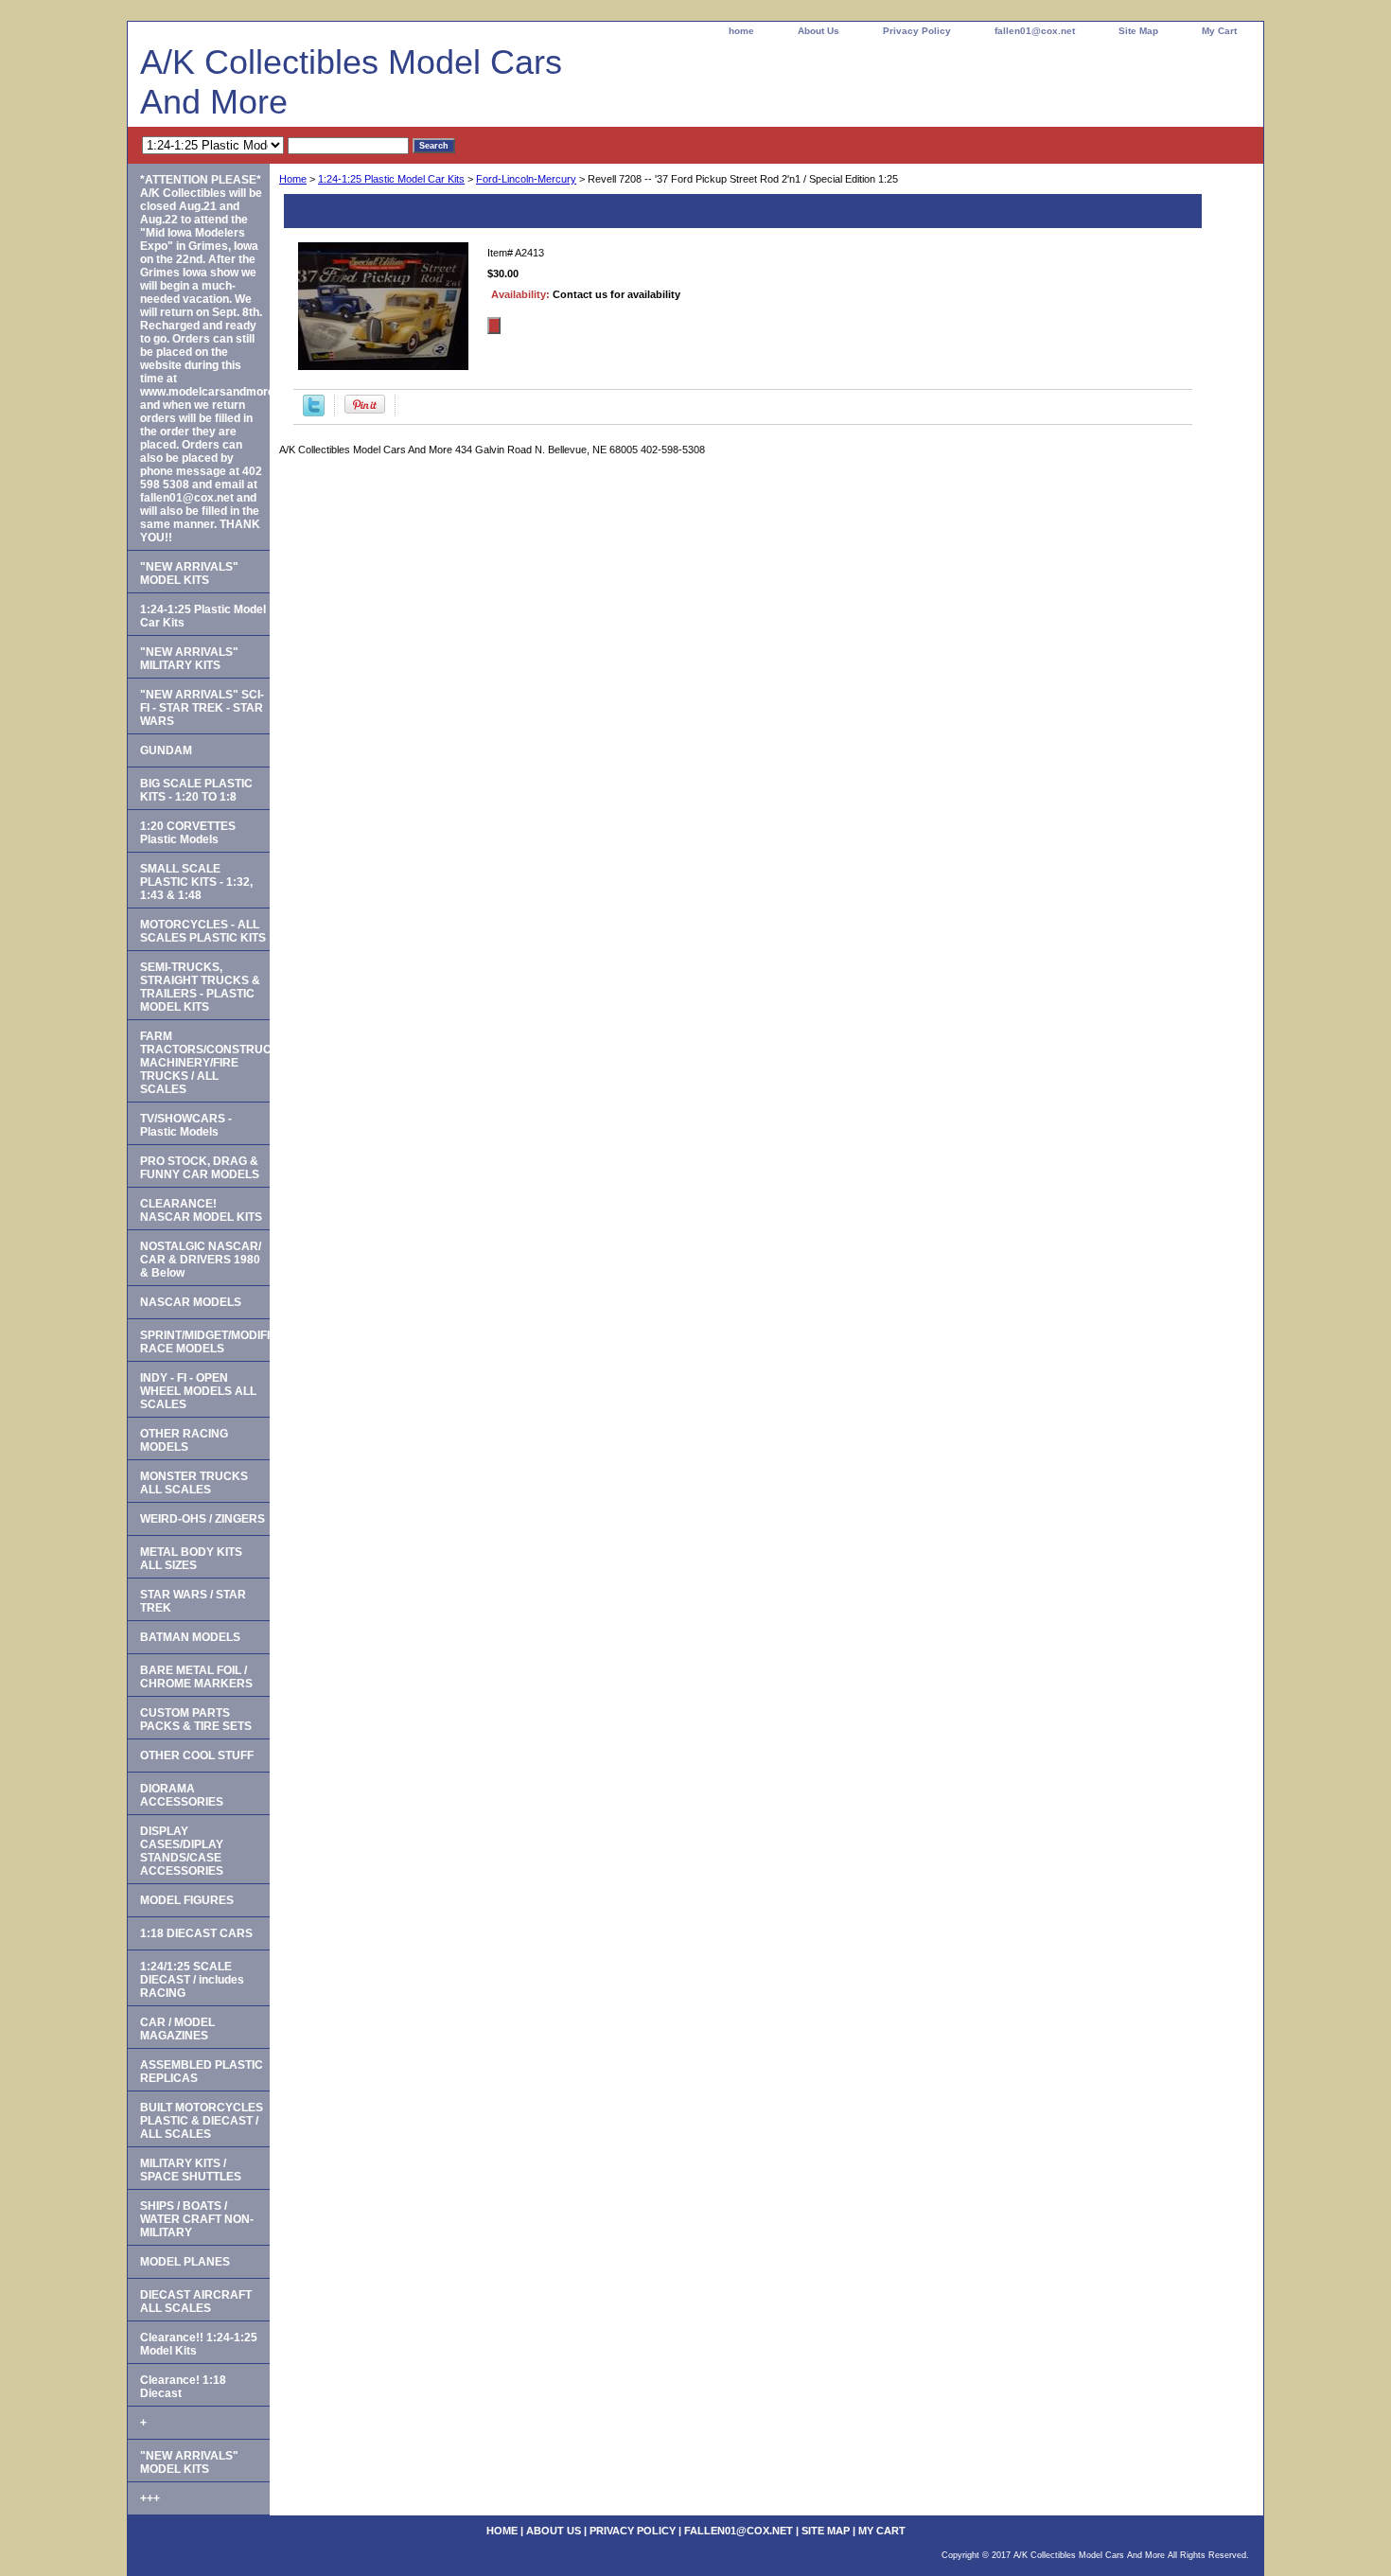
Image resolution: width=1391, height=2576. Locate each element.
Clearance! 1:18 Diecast (183, 2387)
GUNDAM (166, 750)
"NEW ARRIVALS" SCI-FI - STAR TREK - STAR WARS (202, 708)
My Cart (1219, 31)
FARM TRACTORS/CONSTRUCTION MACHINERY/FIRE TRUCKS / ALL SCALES (205, 1063)
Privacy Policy (917, 31)
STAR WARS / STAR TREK (193, 1601)
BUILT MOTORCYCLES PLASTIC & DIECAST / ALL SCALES (202, 2121)
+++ (150, 2498)
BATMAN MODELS (190, 1637)
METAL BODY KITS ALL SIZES (191, 1559)
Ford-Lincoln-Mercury (526, 179)
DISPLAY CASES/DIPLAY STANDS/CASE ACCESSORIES (182, 1851)
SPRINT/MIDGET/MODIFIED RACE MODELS (205, 1342)
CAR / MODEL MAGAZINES (177, 2029)
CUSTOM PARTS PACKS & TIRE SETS (196, 1720)
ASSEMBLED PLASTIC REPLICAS (202, 2072)
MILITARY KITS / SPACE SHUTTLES (191, 2170)
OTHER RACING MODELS (184, 1440)
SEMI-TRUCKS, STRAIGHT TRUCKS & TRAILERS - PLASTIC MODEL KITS (200, 987)
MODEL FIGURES (187, 1900)
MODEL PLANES (185, 2262)
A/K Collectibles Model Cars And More (351, 82)
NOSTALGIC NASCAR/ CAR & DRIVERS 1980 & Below (201, 1260)
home (741, 31)
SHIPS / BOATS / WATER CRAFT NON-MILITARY (197, 2219)
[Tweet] (314, 413)
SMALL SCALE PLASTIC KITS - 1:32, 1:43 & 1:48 (196, 882)
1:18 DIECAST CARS (196, 1933)
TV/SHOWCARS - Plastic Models (186, 1125)
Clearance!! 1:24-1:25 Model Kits (199, 2344)
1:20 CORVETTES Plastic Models (188, 833)
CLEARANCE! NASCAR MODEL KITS (201, 1210)
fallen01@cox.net (1035, 31)
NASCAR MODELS (191, 1302)
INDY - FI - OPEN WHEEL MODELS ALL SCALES (198, 1391)
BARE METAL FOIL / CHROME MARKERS (196, 1677)
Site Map (1138, 31)
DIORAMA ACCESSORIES (182, 1795)
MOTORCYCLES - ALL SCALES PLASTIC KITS (203, 931)
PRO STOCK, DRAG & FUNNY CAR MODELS (200, 1168)
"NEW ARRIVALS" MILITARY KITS (189, 659)
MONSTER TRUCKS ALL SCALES (194, 1483)
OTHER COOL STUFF (197, 1756)
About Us (819, 31)
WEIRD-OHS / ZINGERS (202, 1519)
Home (293, 179)
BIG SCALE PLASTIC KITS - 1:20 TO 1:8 (196, 790)
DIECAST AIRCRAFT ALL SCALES (196, 2302)
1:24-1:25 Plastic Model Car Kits (391, 179)
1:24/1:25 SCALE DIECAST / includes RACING (192, 1980)
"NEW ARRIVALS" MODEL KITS (189, 573)
